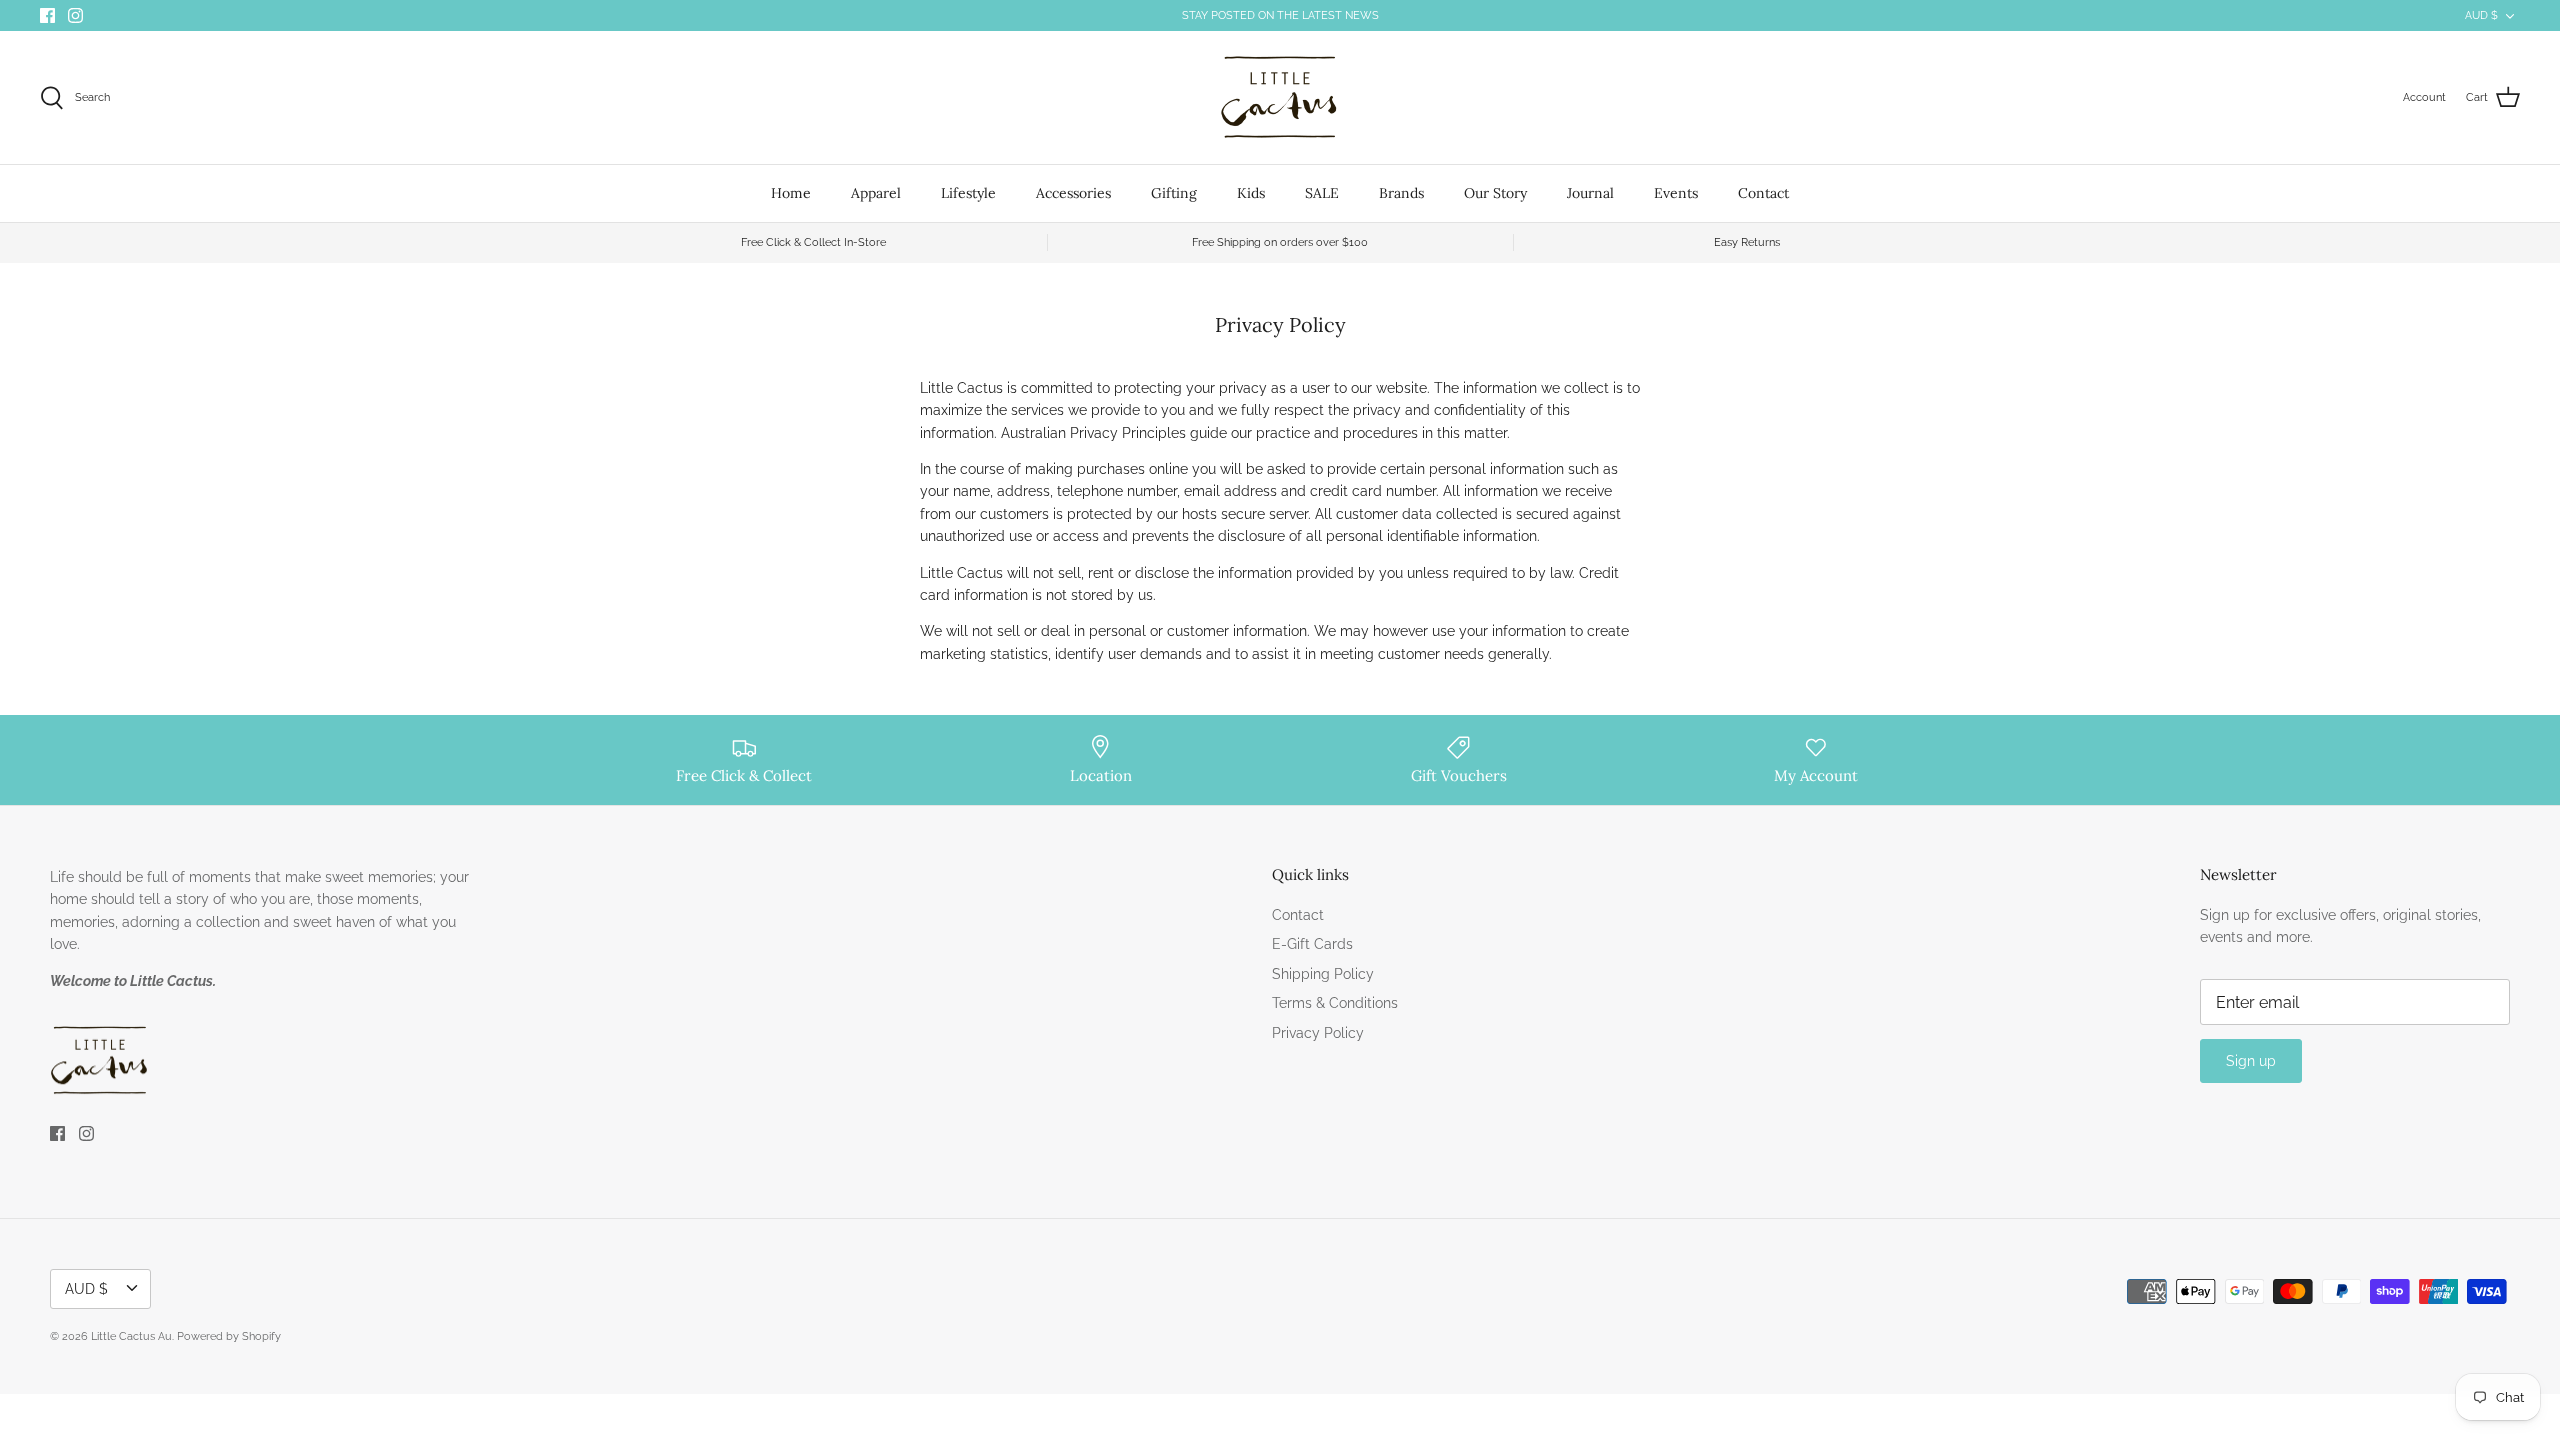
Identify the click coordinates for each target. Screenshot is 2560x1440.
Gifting (1174, 193)
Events (1676, 193)
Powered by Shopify (229, 1336)
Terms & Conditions (1335, 1003)
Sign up (2251, 1061)
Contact (1763, 193)
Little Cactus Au (131, 1336)
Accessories (1073, 193)
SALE (1322, 193)
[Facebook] (47, 15)
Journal (1590, 193)
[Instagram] (75, 15)
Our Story (1495, 193)
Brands (1401, 193)
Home (791, 193)
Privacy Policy (1318, 1033)
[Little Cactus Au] (1280, 97)
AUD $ (2481, 15)
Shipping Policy (1323, 974)
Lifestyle (968, 193)
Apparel (876, 193)
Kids (1251, 193)
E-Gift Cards (1312, 944)
